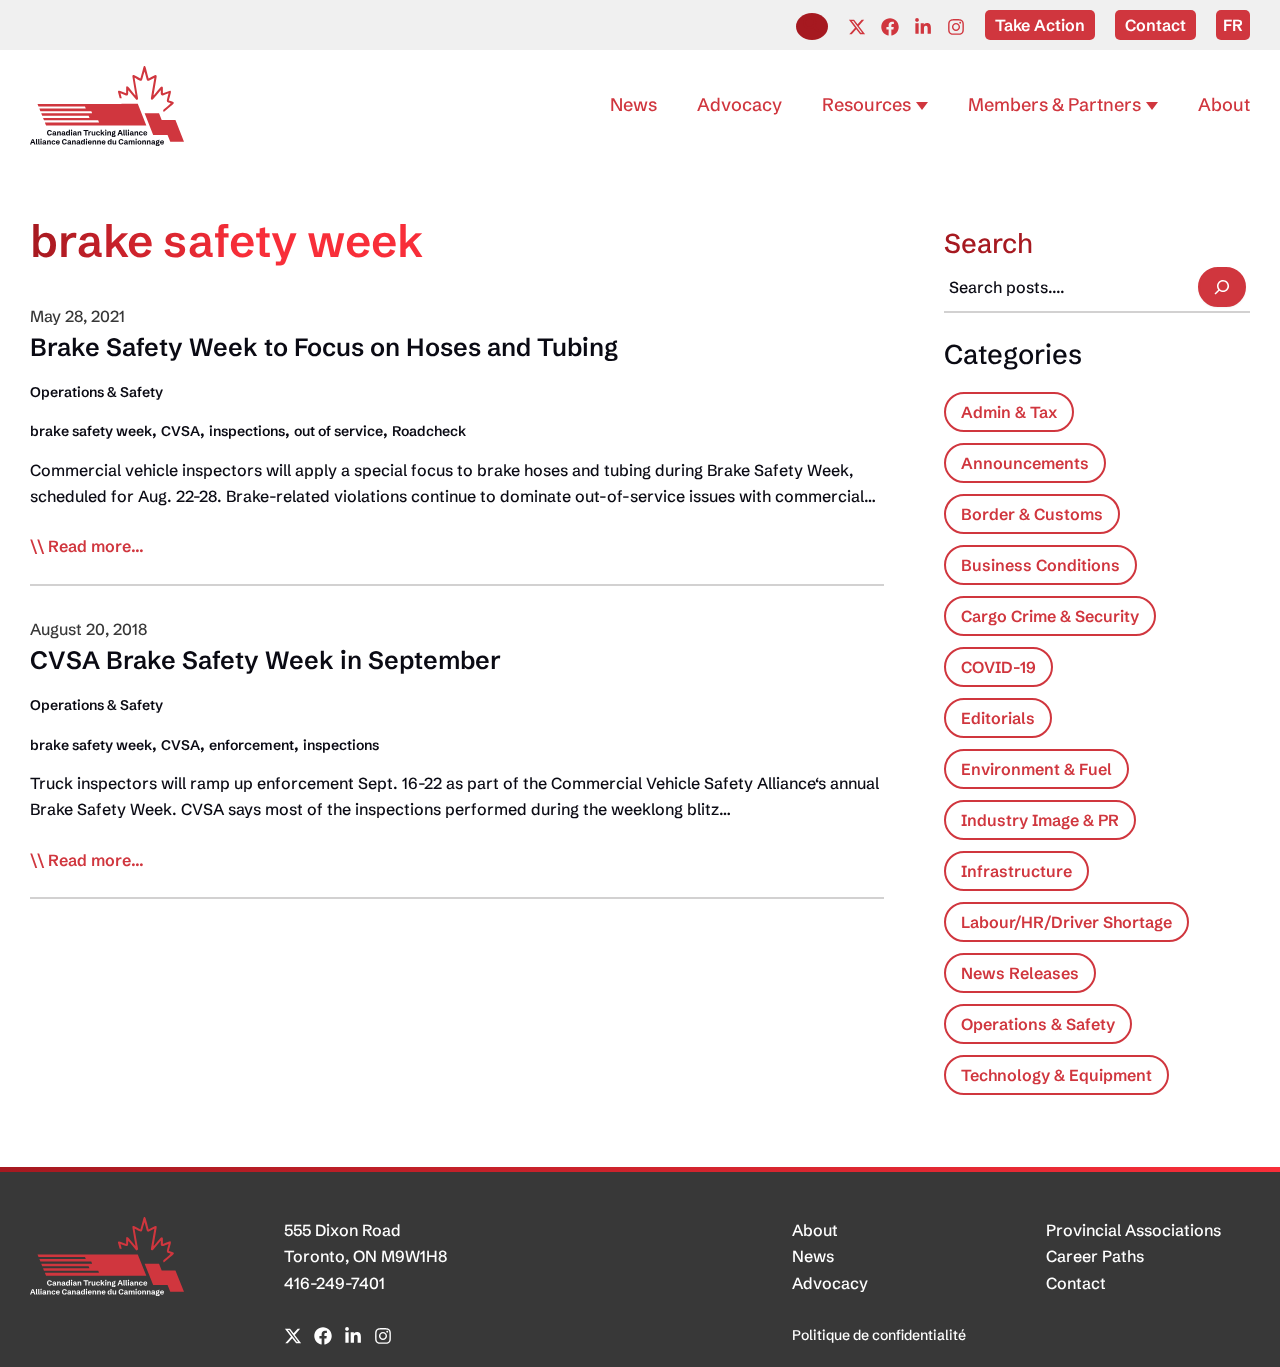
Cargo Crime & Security (1050, 616)
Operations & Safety (96, 392)
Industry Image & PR (1040, 820)
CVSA (180, 431)
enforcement (251, 745)
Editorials (998, 718)
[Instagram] (956, 27)
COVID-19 (998, 667)
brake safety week (91, 431)
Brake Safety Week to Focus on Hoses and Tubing (324, 347)
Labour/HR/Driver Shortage (1066, 922)
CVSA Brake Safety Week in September (265, 660)
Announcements (1025, 463)
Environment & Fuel (1036, 769)
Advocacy (830, 1283)
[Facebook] (890, 27)
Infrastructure (1016, 871)
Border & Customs (1032, 514)
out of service (338, 431)
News (813, 1256)
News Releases (1020, 973)
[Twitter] (857, 27)
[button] (812, 26)
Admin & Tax (1009, 412)
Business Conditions (1040, 565)
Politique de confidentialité (879, 1335)
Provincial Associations (1133, 1230)
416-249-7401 (334, 1283)
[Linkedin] (923, 27)
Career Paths (1095, 1256)
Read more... (96, 547)
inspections (247, 431)
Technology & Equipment (1056, 1075)
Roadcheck (429, 431)
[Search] (1222, 287)
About (815, 1230)
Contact (1076, 1283)
